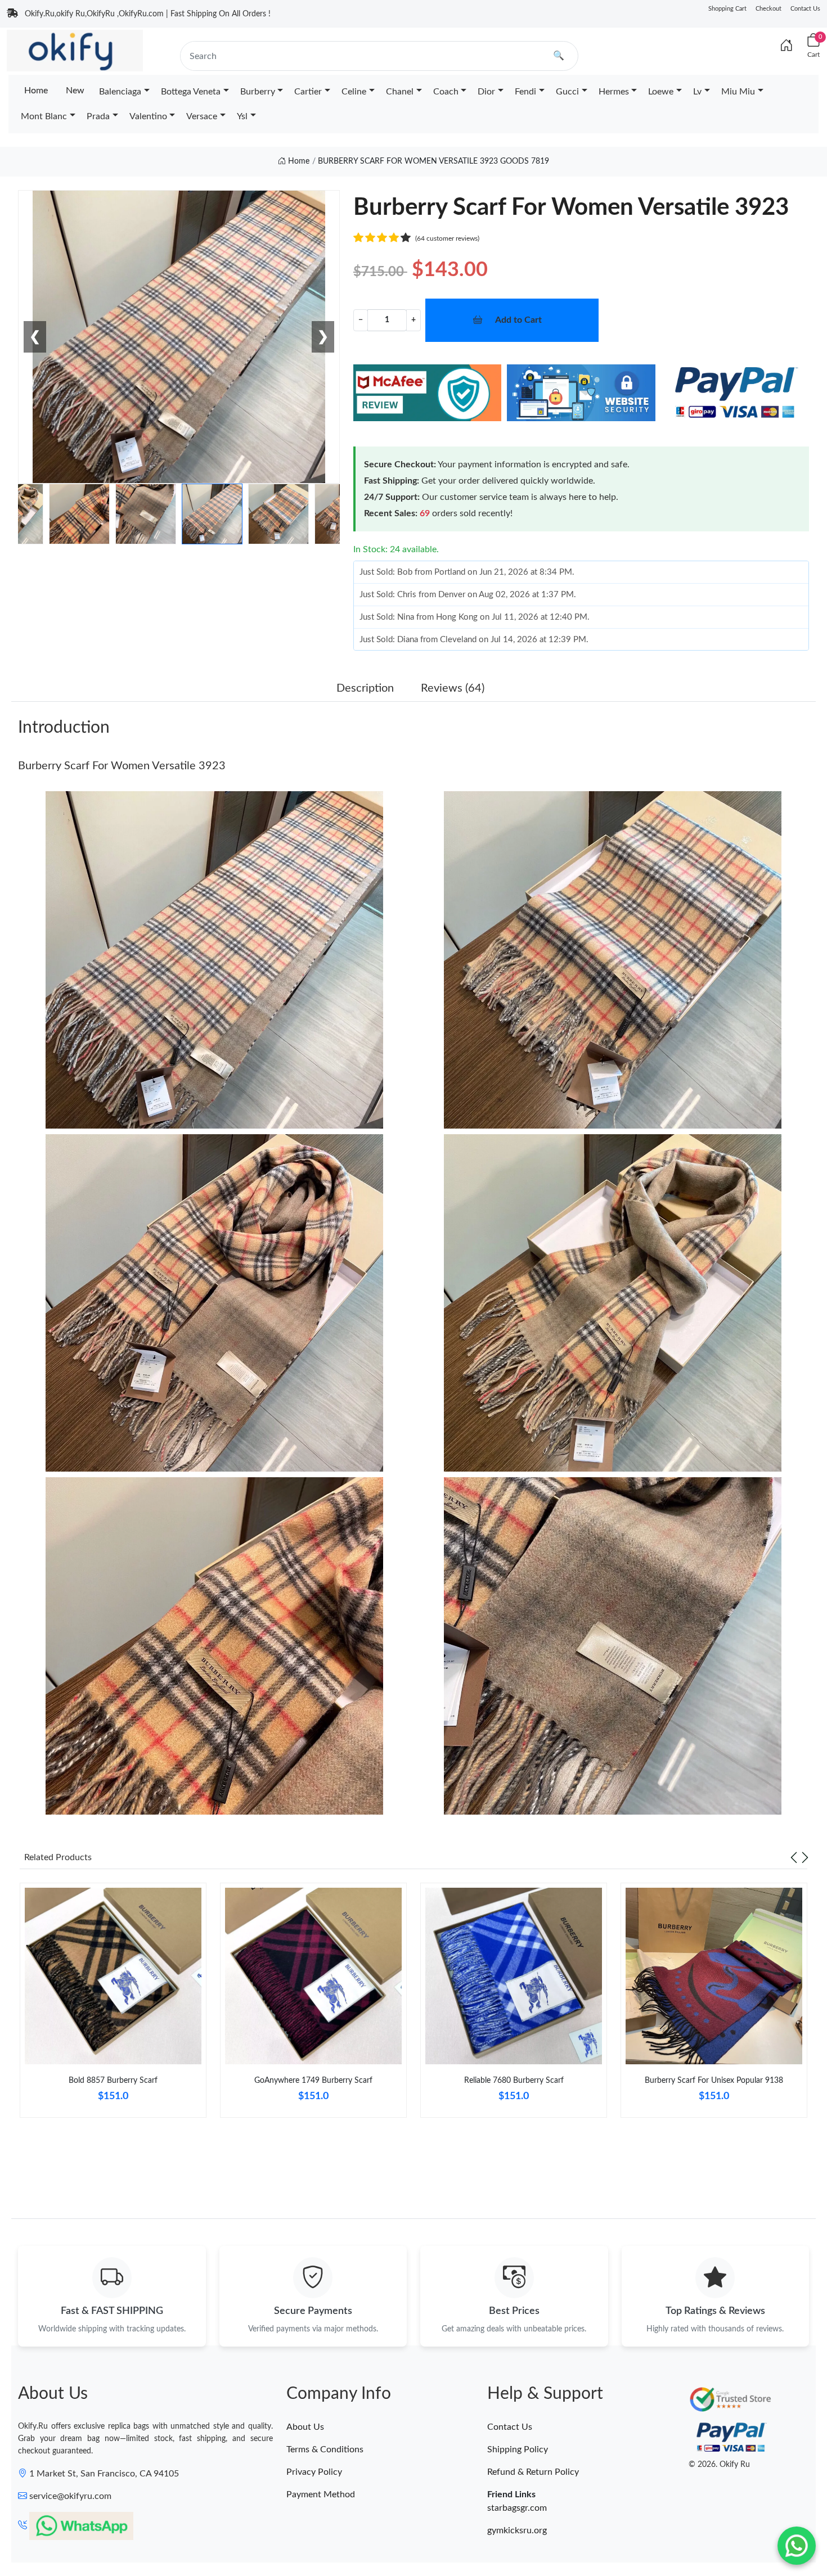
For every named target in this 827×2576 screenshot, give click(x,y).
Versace (202, 116)
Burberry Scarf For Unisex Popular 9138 (714, 2081)
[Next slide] (805, 1857)
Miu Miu (738, 92)
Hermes (614, 92)
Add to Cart (518, 320)
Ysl (242, 116)
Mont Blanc (44, 116)
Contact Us (805, 9)
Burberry (258, 92)
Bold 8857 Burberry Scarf (113, 2081)
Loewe (661, 92)
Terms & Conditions (325, 2449)
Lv (697, 92)
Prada (98, 116)
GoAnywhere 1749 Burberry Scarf (313, 2081)
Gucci (567, 92)
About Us (305, 2427)
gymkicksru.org (517, 2530)
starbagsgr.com (517, 2508)
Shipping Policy (518, 2449)
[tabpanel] (113, 2005)
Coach (446, 92)
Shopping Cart (727, 9)
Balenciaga (120, 92)
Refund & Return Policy (533, 2472)
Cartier (308, 92)
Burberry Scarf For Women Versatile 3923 (122, 766)
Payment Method (321, 2494)
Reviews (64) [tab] (453, 688)
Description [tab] (365, 688)
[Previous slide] (794, 1857)
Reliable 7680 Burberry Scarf (514, 2081)
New (75, 91)
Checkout (768, 9)
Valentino (148, 116)
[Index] (786, 46)
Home (36, 91)
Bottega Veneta (191, 92)
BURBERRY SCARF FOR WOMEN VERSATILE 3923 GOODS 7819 (433, 161)
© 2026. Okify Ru (719, 2465)
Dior (486, 92)
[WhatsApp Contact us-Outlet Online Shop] (797, 2546)
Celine (354, 92)
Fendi (525, 92)
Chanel (400, 92)
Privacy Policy (314, 2472)
